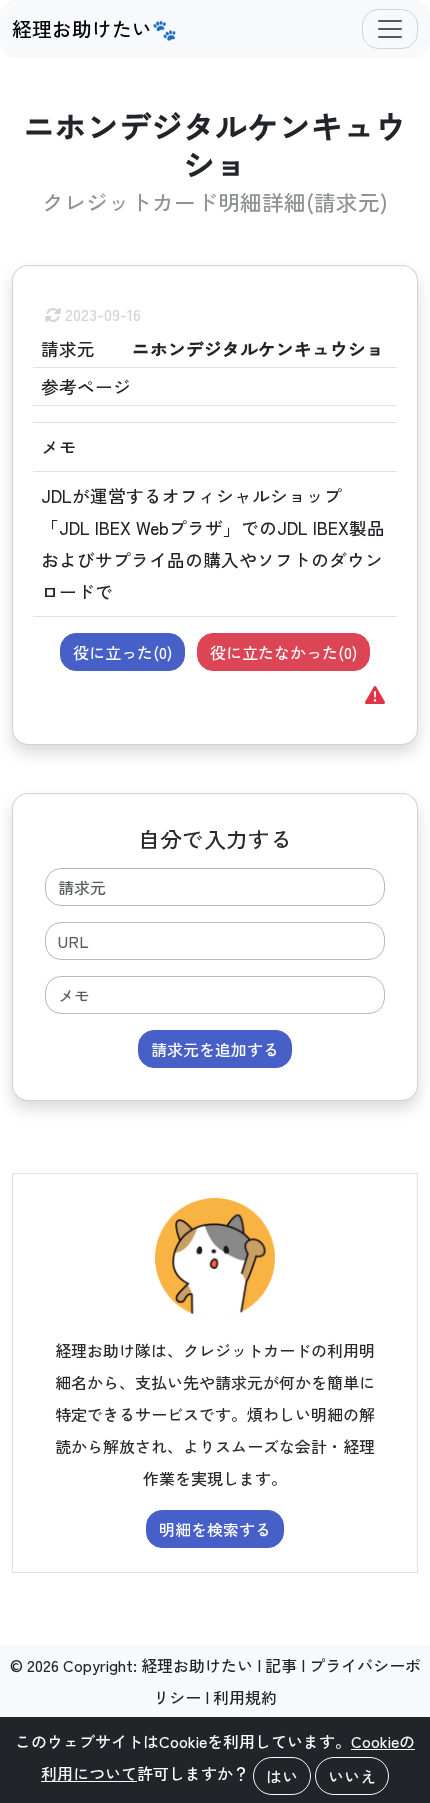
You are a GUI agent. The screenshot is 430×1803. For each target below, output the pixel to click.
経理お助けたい (197, 1665)
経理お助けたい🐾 (94, 28)
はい (282, 1776)
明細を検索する (215, 1529)
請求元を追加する (215, 1049)
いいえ (352, 1776)
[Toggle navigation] (390, 29)
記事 (281, 1665)
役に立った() (122, 652)
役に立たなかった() (283, 652)
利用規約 (245, 1697)
